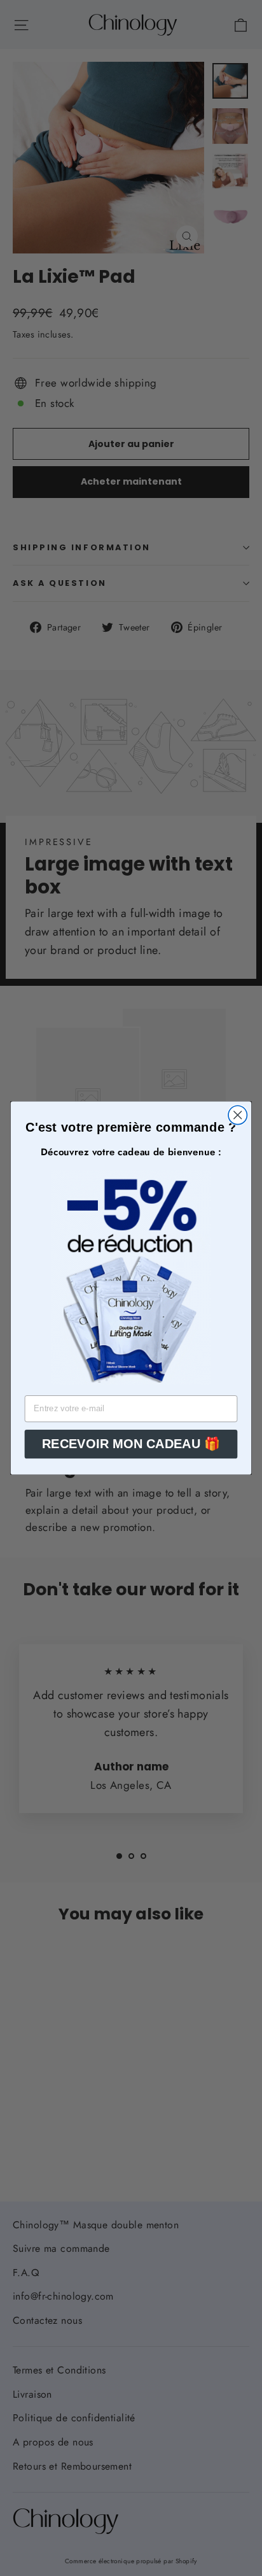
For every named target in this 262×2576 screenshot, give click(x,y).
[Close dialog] (238, 1115)
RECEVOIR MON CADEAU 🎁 (131, 1444)
